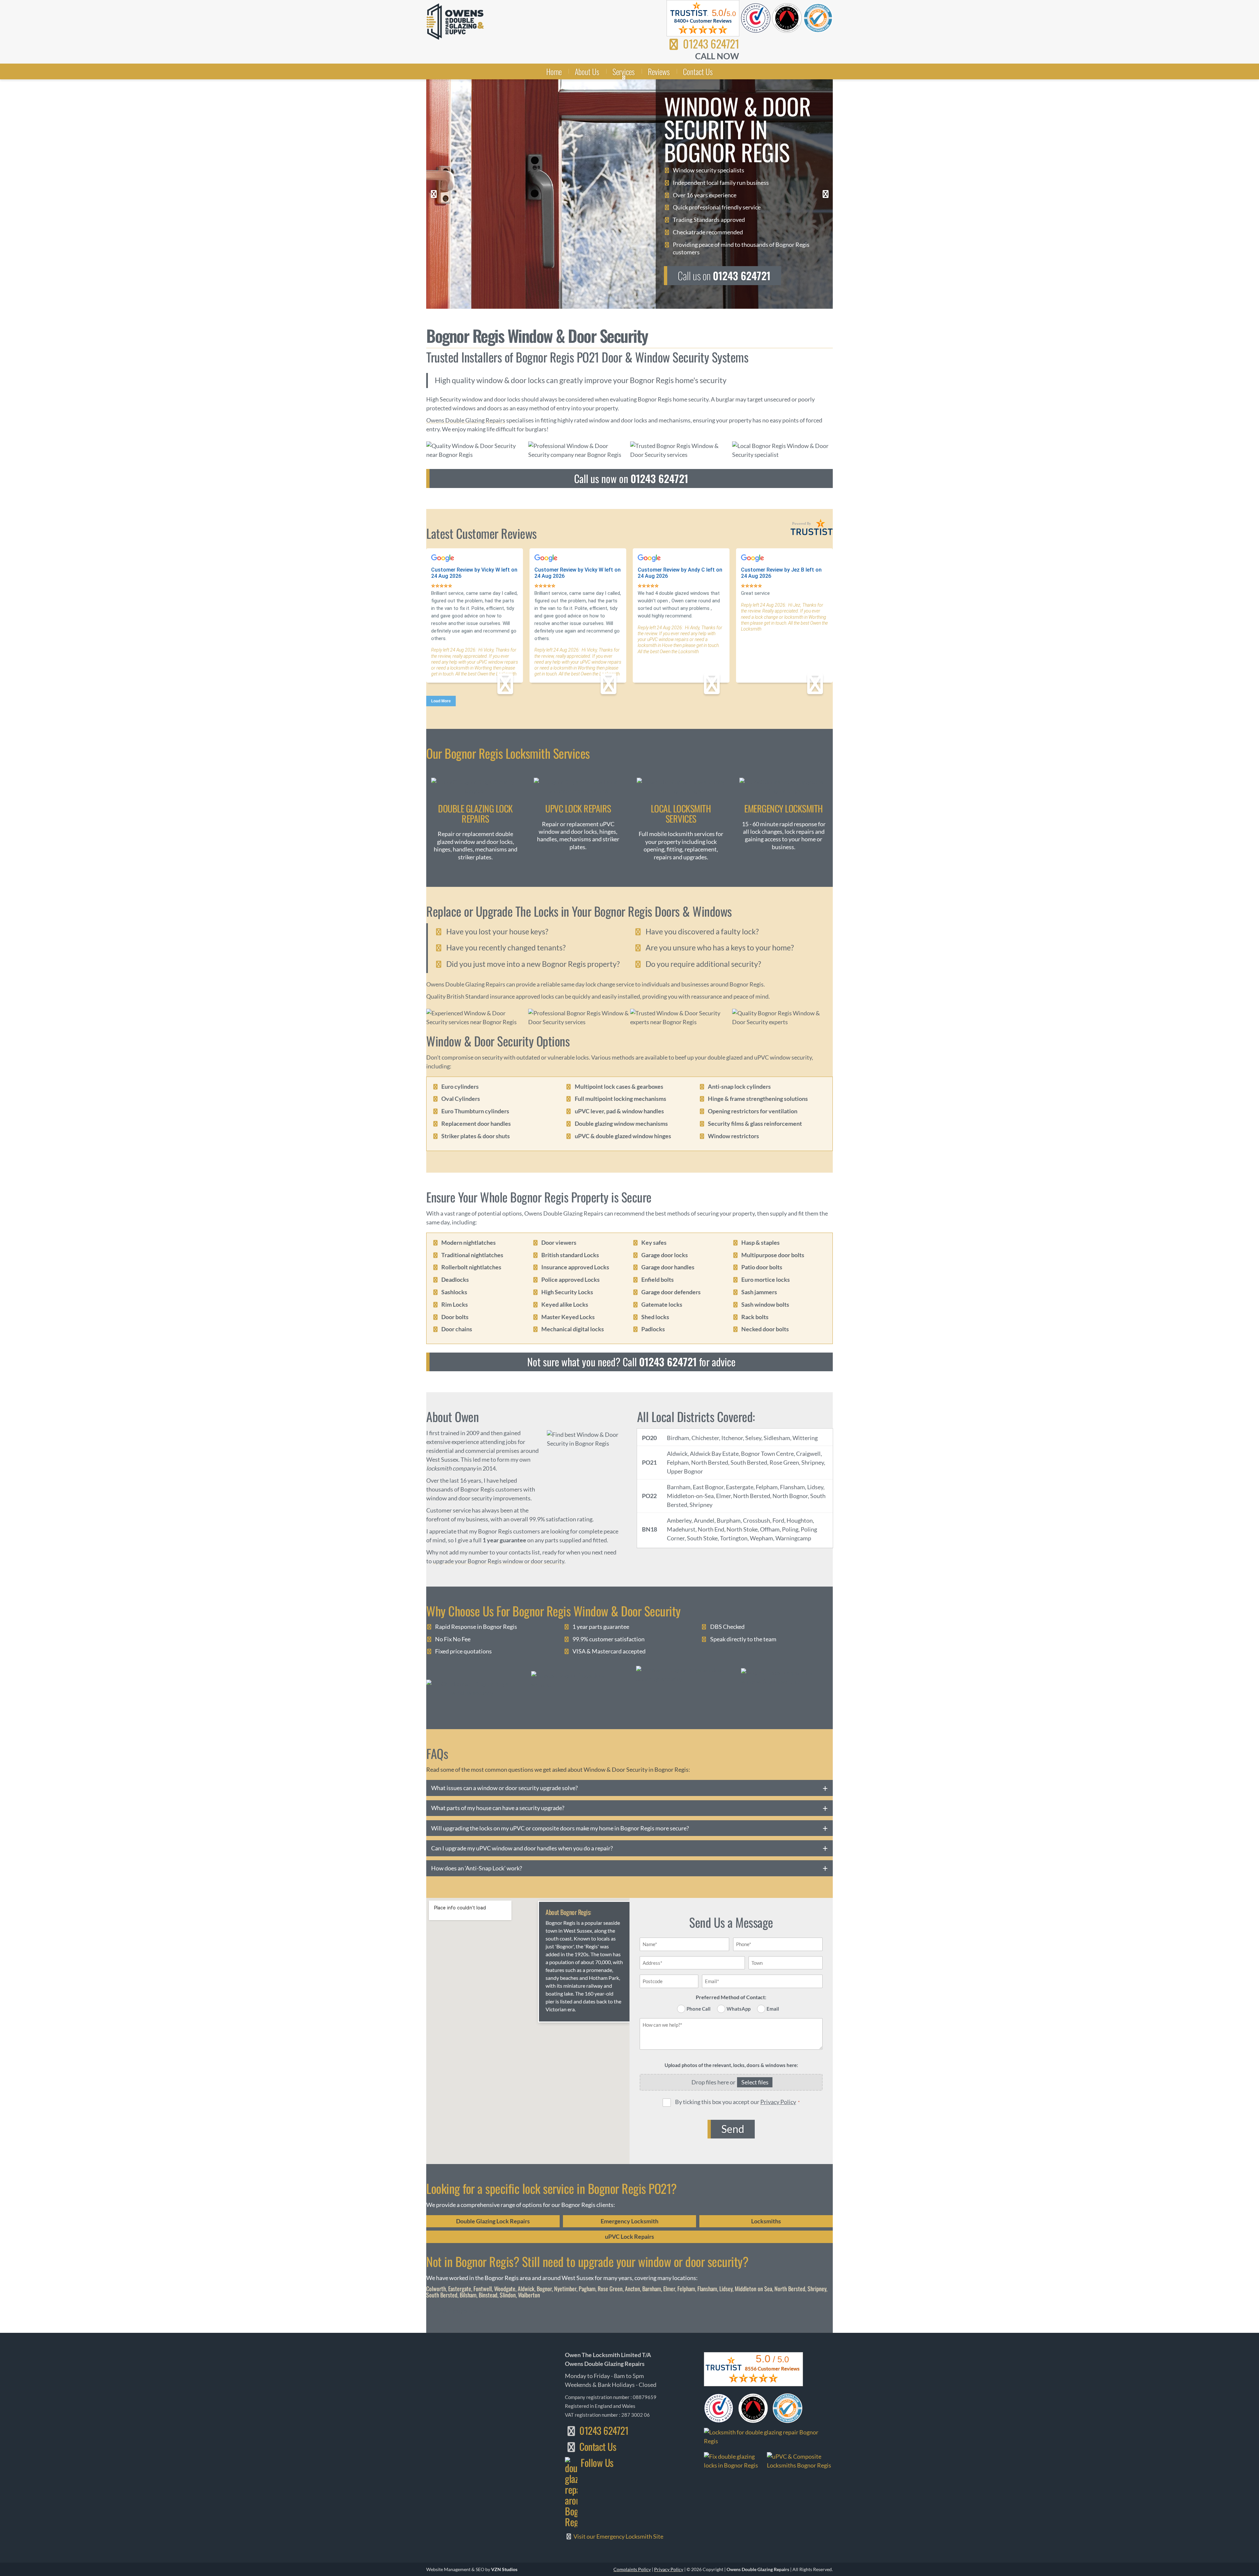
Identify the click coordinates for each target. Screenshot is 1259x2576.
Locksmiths (766, 2221)
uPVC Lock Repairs (629, 2236)
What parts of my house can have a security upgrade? (498, 1808)
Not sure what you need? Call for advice (631, 1362)
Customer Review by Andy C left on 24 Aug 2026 (680, 573)
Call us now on (631, 478)
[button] (434, 194)
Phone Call (699, 2009)
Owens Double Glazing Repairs (466, 420)
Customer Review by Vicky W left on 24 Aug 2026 (474, 573)
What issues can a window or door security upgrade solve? (504, 1788)
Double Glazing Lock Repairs (493, 2221)
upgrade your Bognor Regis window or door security (499, 1561)
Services (624, 71)
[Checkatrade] (472, 1688)
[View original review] (446, 561)
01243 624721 (710, 43)
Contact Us (698, 71)
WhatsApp (739, 2009)
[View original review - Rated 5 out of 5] (442, 586)
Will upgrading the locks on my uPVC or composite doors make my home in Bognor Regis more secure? (560, 1828)
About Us (587, 71)
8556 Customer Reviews (772, 2369)
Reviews (659, 71)
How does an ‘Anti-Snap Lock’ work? (477, 1868)
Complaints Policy (632, 2569)
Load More (441, 701)
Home (554, 71)
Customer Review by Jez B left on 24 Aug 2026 (781, 573)
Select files (755, 2082)
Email (773, 2009)
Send (733, 2129)
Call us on (724, 275)
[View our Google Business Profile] (800, 2461)
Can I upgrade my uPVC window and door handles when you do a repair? (522, 1848)
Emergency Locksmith (629, 2221)
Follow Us (597, 2463)
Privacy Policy (778, 2102)
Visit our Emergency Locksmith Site (618, 2536)
